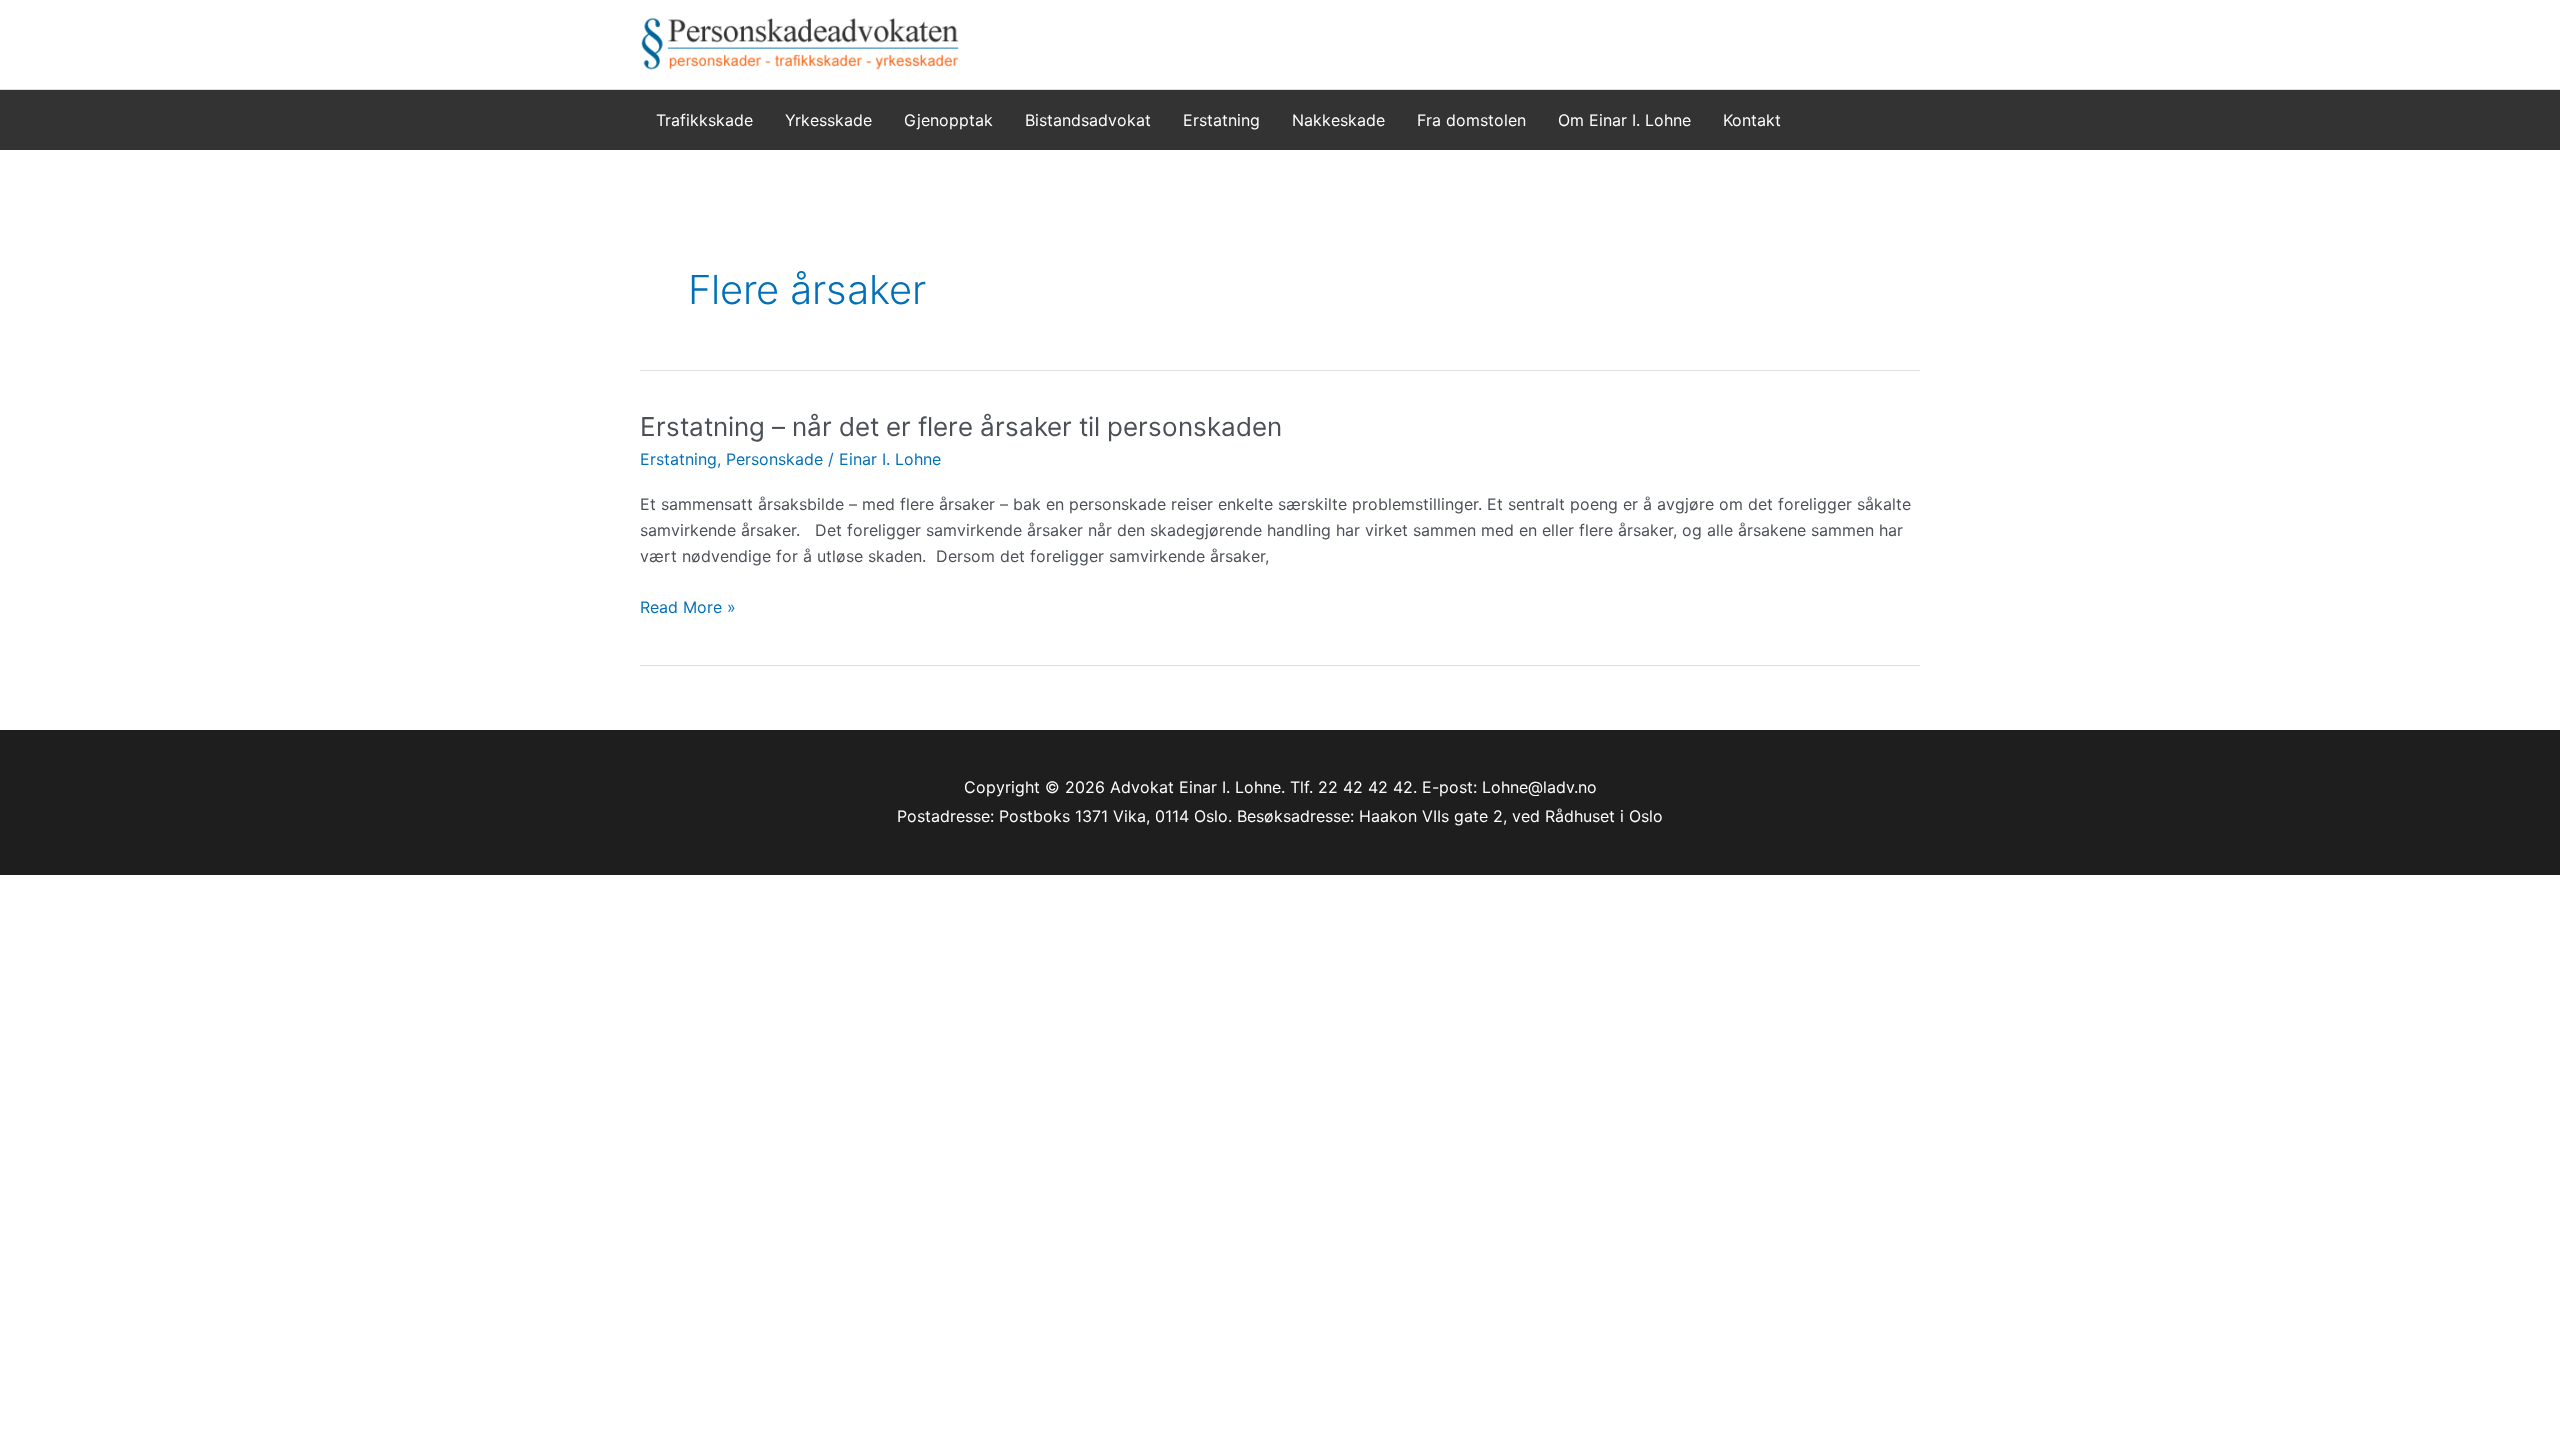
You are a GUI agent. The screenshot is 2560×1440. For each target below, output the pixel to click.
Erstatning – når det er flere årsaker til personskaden (961, 426)
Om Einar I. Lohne (1624, 120)
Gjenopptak (948, 120)
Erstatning (1221, 120)
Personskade (774, 459)
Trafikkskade (704, 120)
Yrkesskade (828, 120)
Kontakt (1752, 120)
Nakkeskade (1338, 120)
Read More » (688, 608)
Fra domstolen (1471, 120)
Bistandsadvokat (1088, 120)
